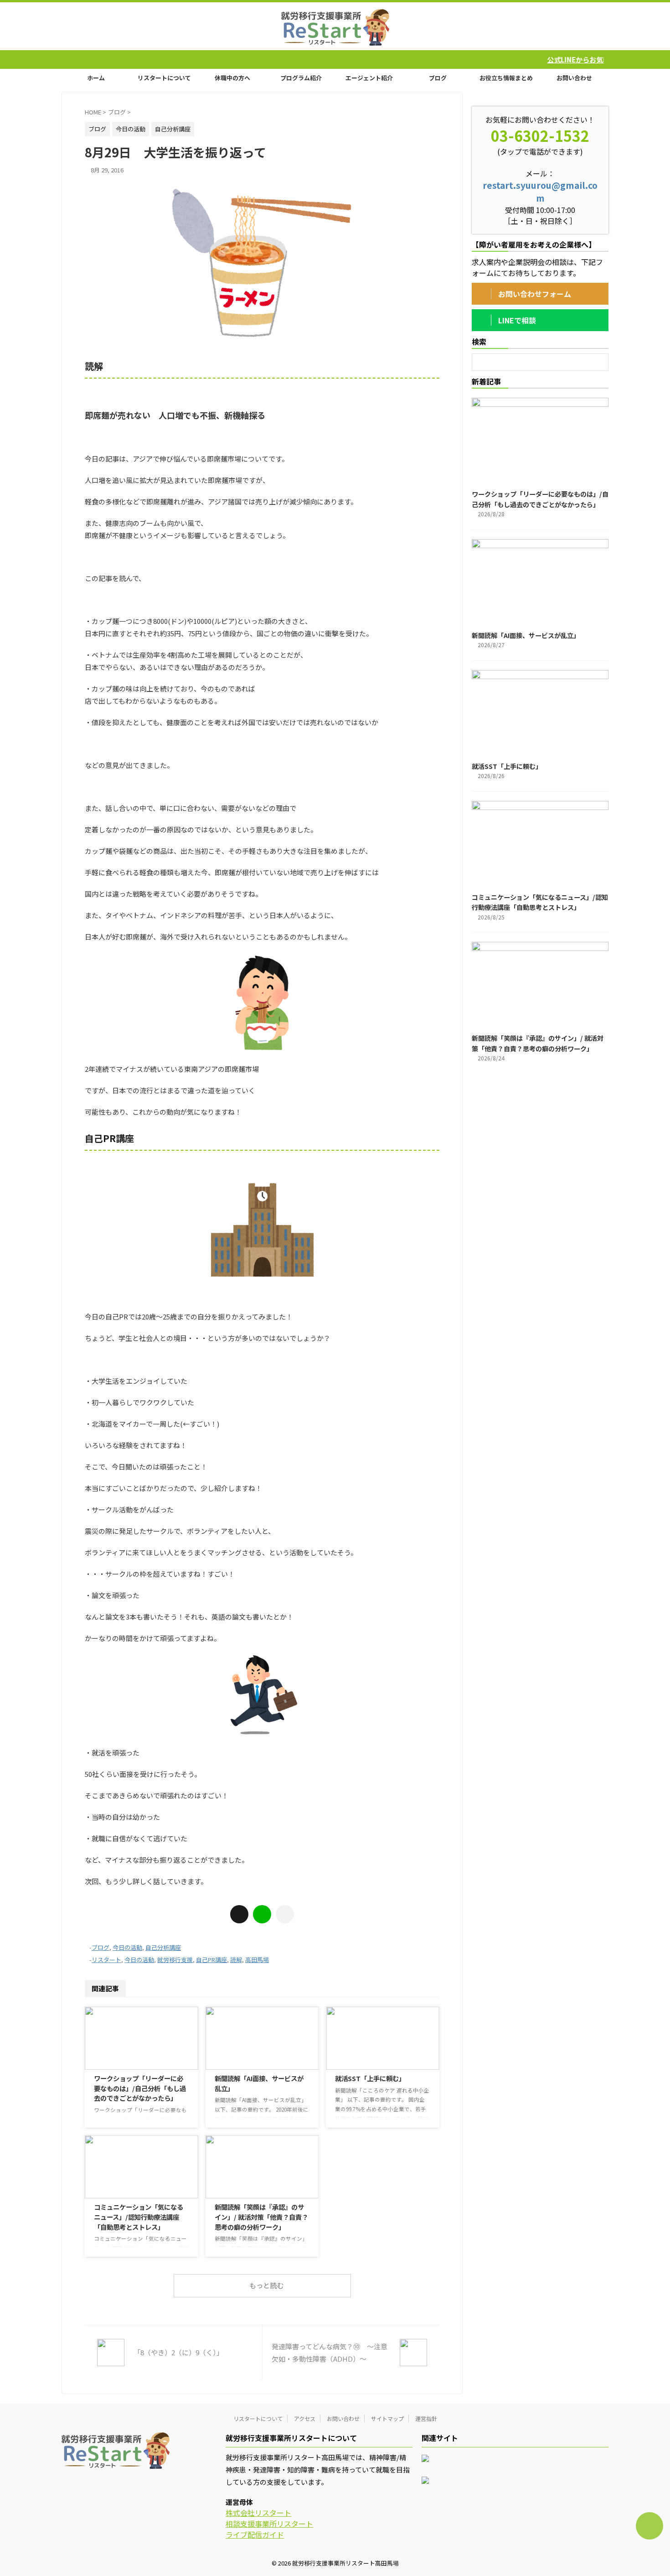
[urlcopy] (285, 1914)
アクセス (305, 2418)
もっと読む (266, 2285)
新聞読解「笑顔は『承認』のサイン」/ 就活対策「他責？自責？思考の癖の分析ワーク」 (261, 2217)
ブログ (438, 78)
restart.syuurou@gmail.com (540, 192)
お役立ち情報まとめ (506, 78)
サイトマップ (387, 2418)
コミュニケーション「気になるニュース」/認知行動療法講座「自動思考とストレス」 (139, 2217)
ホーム (96, 78)
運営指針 (426, 2418)
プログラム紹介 (301, 78)
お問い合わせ (574, 78)
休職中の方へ (232, 78)
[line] (262, 1914)
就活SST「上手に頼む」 (370, 2078)
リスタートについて (164, 78)
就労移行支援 (175, 1960)
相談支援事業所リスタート (269, 2524)
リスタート (106, 1960)
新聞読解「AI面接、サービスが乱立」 (526, 635)
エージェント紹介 (369, 78)
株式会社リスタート (258, 2513)
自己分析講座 (163, 1947)
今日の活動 (127, 1947)
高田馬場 (257, 1960)
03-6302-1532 (540, 135)
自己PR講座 (211, 1960)
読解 (236, 1960)
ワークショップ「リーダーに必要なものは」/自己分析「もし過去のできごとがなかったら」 (140, 2088)
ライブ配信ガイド (255, 2534)
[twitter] (239, 1914)
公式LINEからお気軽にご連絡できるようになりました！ (549, 60)
